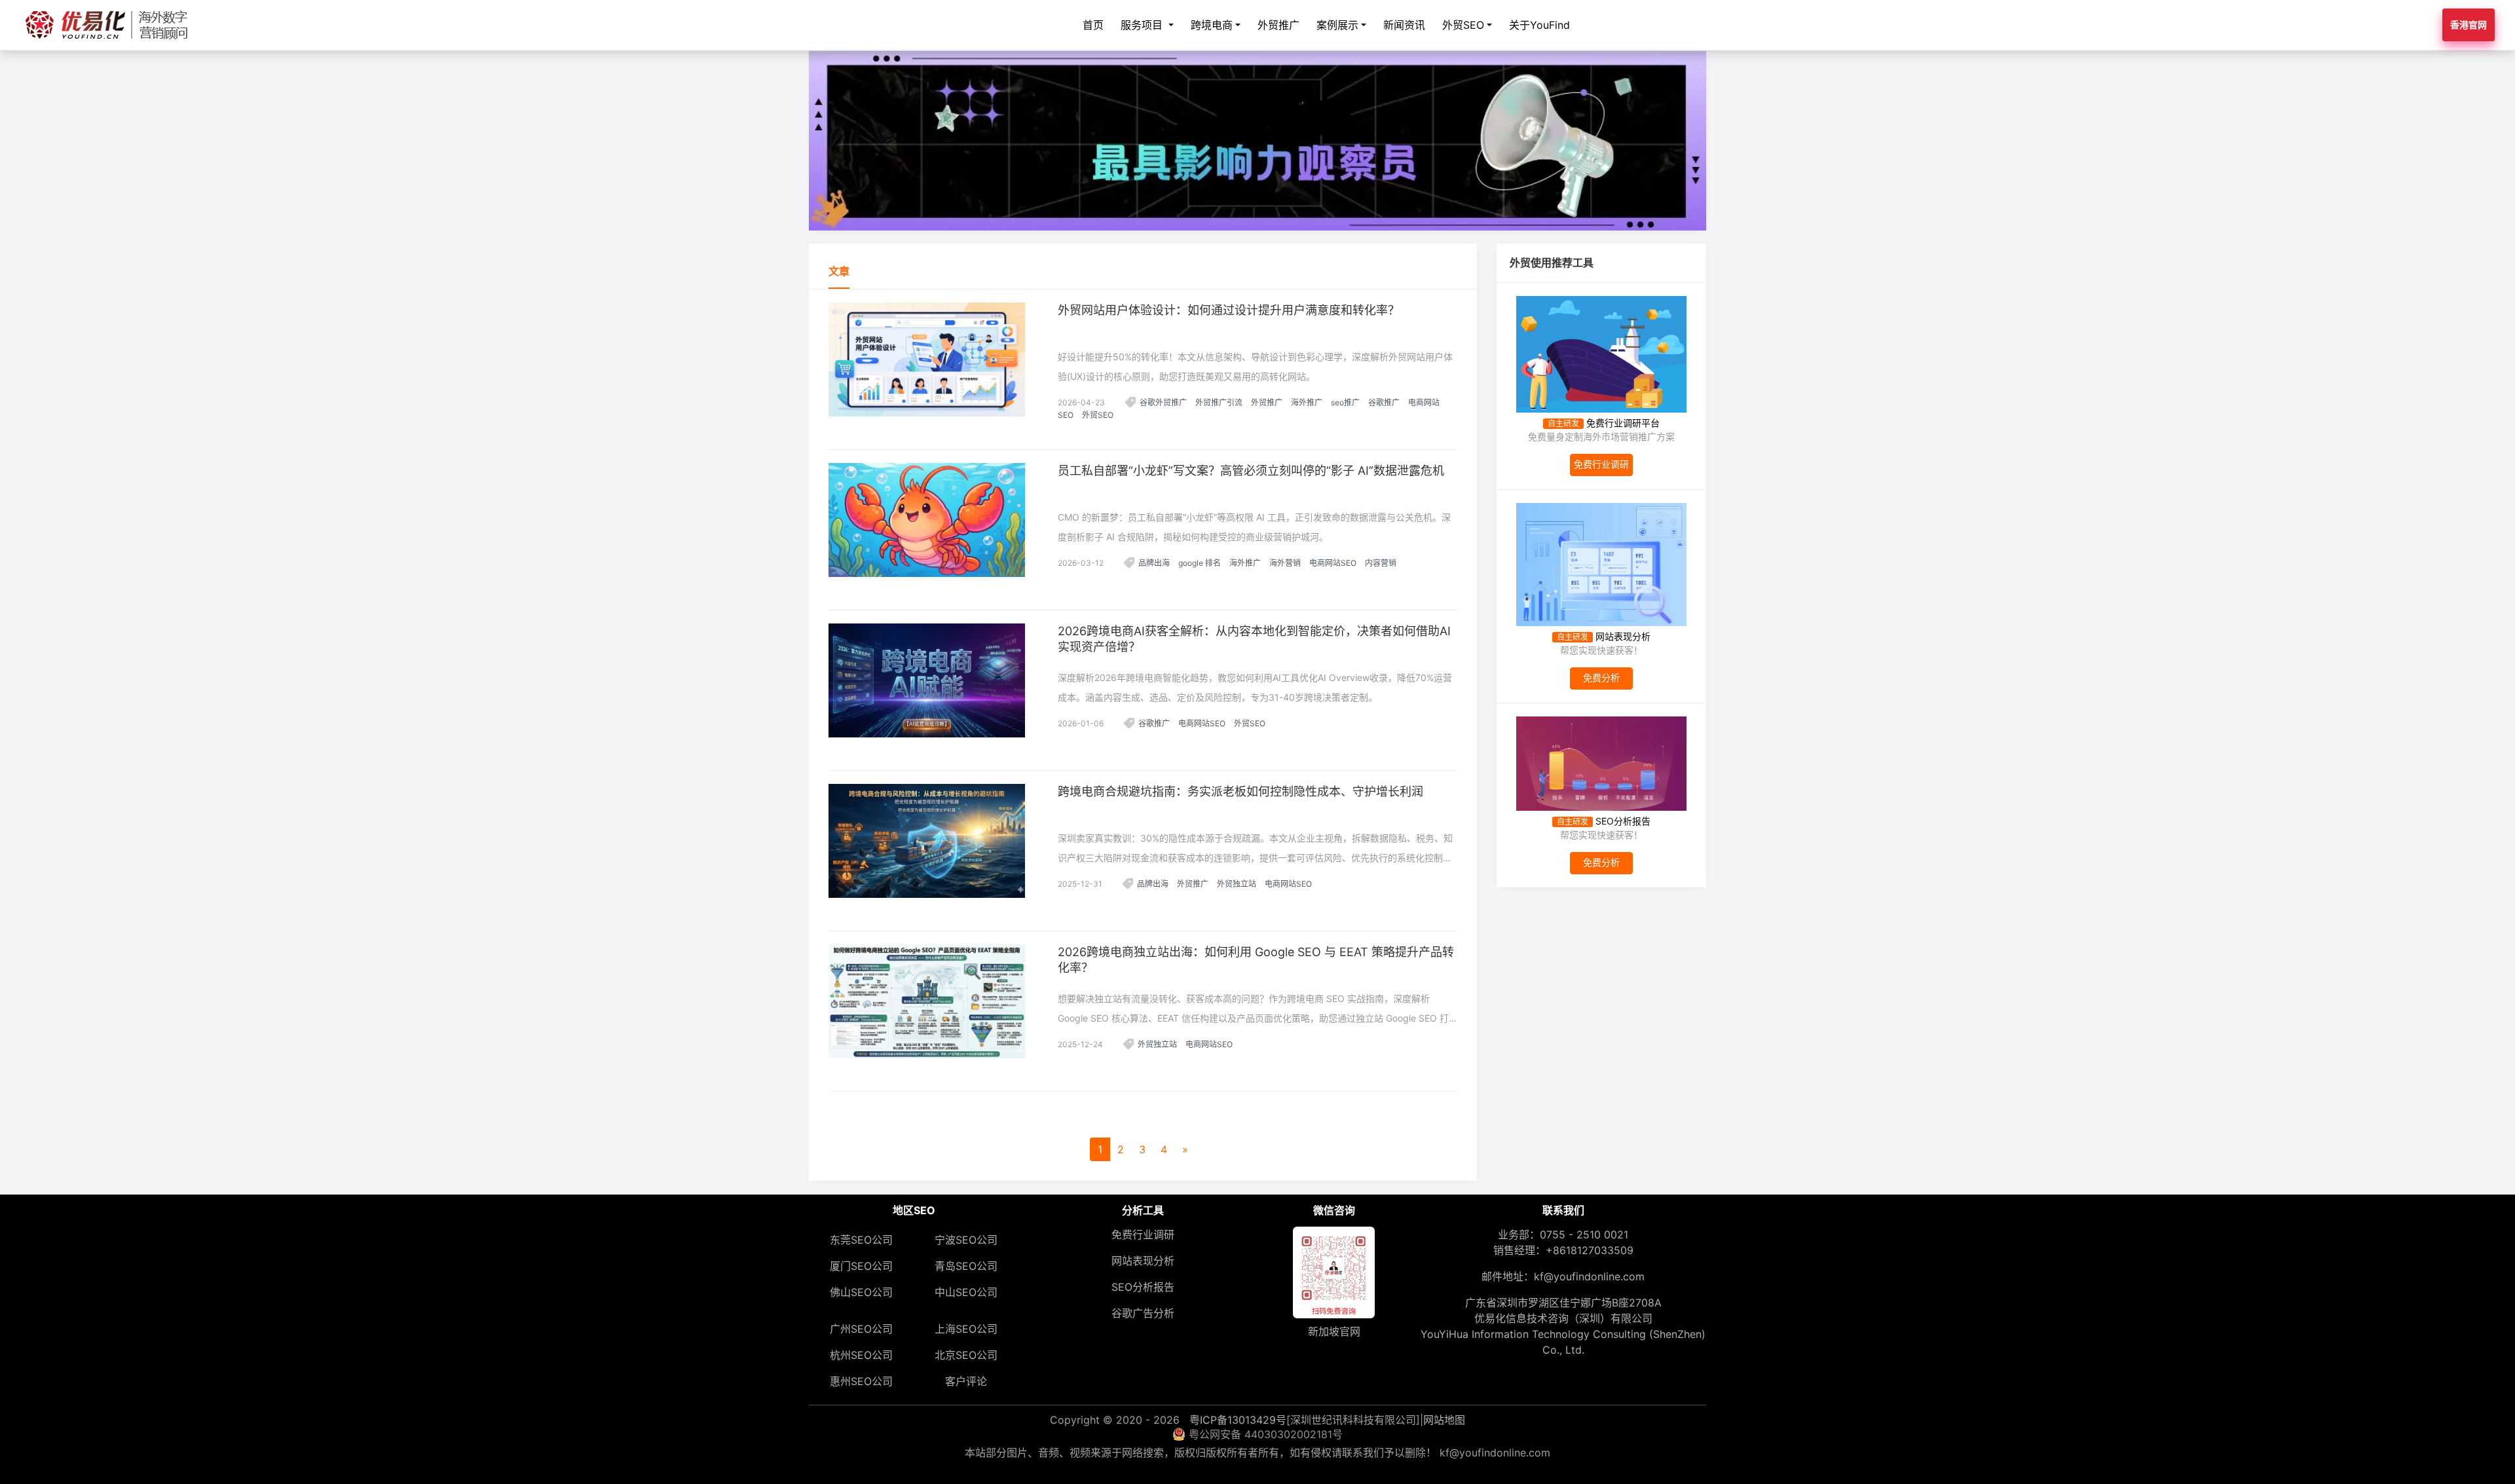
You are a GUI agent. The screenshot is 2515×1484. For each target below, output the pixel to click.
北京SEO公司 (966, 1355)
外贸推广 (1278, 25)
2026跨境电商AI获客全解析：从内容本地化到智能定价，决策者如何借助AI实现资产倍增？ (1254, 639)
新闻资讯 (1404, 25)
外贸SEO (1463, 25)
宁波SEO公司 (966, 1240)
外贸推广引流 (1219, 402)
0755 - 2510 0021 (1584, 1234)
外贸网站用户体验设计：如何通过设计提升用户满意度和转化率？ (1229, 310)
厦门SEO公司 (861, 1266)
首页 (1093, 25)
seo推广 (1345, 402)
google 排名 (1200, 563)
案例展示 (1337, 25)
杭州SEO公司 (861, 1355)
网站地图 (1444, 1420)
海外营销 (1285, 563)
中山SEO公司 (966, 1292)
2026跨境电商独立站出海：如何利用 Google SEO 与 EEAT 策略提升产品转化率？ (1256, 960)
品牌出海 (1154, 563)
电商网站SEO (1333, 563)
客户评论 (966, 1381)
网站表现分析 (1143, 1261)
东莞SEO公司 (861, 1240)
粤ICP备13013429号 (1238, 1420)
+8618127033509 (1590, 1250)
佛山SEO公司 (861, 1292)
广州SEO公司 (861, 1329)
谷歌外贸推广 (1163, 402)
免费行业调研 (1143, 1234)
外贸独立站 (1237, 884)
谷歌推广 (1384, 402)
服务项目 (1143, 25)
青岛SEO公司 (966, 1266)
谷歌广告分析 (1143, 1313)
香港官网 (2468, 25)
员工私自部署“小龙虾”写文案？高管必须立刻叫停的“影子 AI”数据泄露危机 (1251, 471)
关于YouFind (1539, 25)
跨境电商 (1212, 25)
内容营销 (1381, 563)
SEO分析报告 (1143, 1287)
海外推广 (1307, 402)
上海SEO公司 (966, 1329)
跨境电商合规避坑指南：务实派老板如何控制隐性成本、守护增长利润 (1240, 791)
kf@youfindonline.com (1589, 1276)
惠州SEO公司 (861, 1381)
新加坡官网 (1334, 1331)
